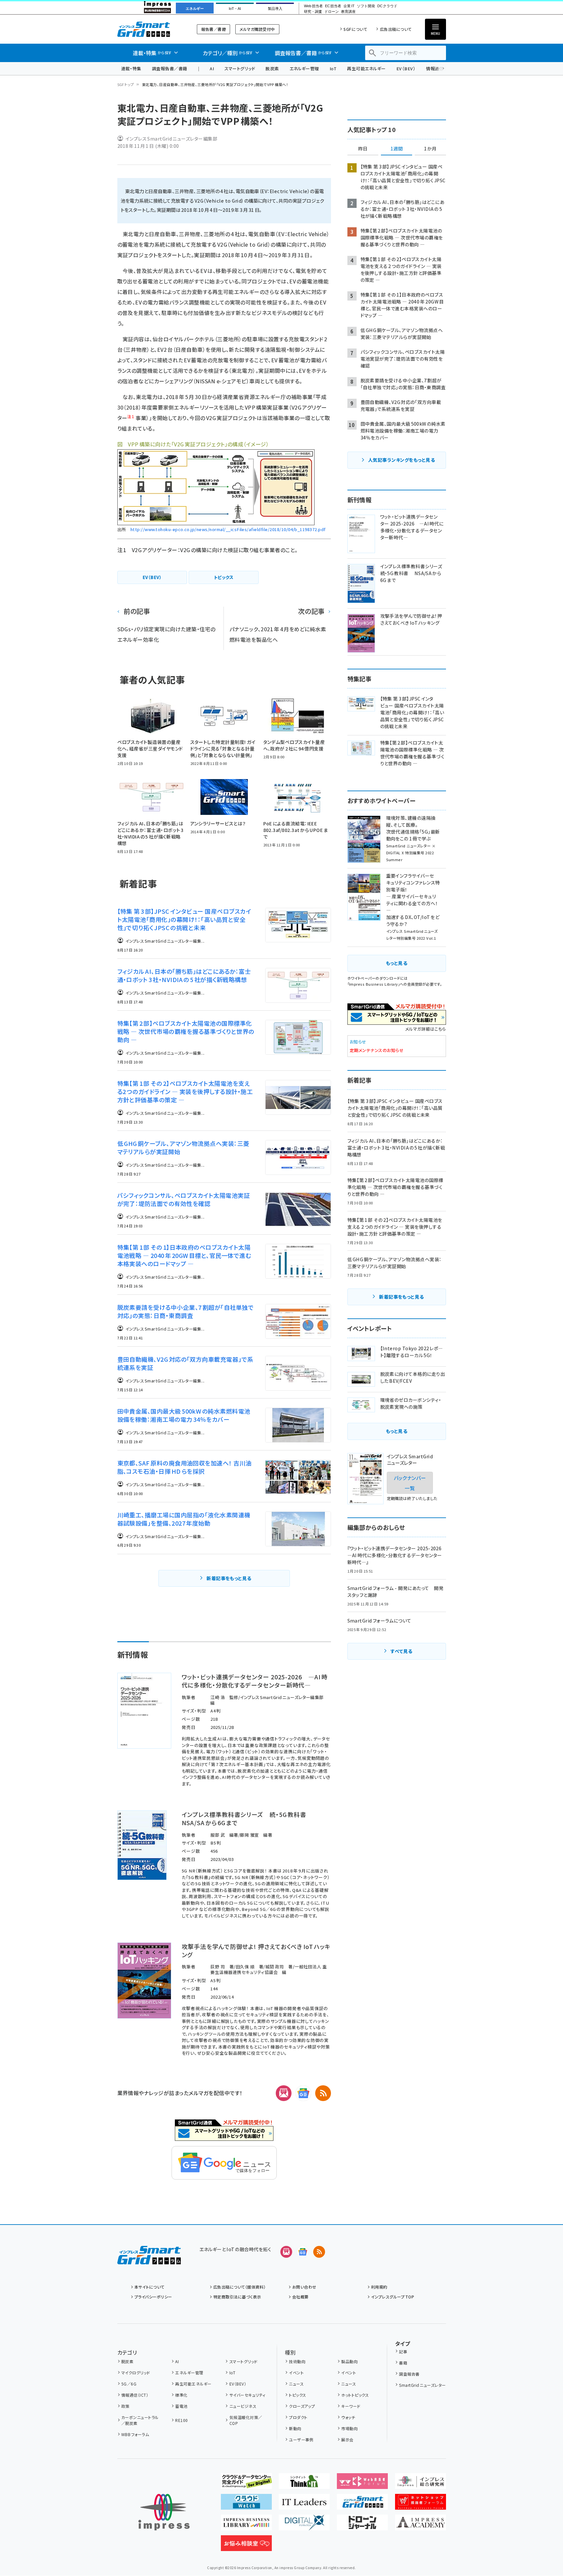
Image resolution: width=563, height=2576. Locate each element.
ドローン (332, 12)
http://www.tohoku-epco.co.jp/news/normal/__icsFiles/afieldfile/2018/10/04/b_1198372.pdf (228, 529)
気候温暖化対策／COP (246, 2420)
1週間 (397, 149)
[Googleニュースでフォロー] (303, 2252)
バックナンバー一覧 (410, 1483)
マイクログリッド (136, 2373)
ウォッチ (348, 2417)
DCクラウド (387, 6)
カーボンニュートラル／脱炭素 (140, 2420)
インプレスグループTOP (393, 2297)
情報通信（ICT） (135, 2395)
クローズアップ (302, 2406)
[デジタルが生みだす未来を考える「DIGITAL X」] (304, 2525)
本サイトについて (150, 2287)
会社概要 (300, 2297)
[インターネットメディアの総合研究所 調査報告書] (421, 2484)
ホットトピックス (355, 2395)
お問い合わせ (304, 2287)
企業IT (349, 6)
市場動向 (349, 2428)
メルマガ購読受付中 (257, 29)
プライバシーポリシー (153, 2297)
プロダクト (298, 2417)
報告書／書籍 (213, 29)
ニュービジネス (243, 2406)
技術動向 (297, 2361)
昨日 (363, 149)
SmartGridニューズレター (422, 2385)
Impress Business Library (374, 984)
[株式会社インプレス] (164, 2512)
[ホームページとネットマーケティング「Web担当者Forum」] (362, 2484)
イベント (296, 2373)
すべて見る (401, 1651)
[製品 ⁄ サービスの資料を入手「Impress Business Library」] (246, 2525)
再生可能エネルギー (366, 68)
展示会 (347, 2440)
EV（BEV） (406, 68)
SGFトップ (126, 84)
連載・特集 (131, 68)
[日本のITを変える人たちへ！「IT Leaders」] (304, 2504)
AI (212, 68)
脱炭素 (272, 68)
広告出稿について (396, 29)
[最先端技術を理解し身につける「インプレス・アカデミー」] (421, 2525)
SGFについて (355, 29)
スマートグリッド (240, 68)
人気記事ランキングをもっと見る (401, 460)
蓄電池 (181, 2406)
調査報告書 (409, 2374)
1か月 (430, 149)
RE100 (181, 2420)
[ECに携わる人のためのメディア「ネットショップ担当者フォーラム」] (421, 2504)
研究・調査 (313, 12)
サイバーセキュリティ (247, 2395)
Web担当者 (313, 6)
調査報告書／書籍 (170, 68)
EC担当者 (333, 6)
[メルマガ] (284, 2093)
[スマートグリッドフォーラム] (149, 2259)
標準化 (181, 2395)
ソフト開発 (366, 6)
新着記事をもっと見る (229, 1578)
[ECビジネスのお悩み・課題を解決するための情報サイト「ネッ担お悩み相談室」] (246, 2546)
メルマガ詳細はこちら (426, 1029)
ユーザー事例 (301, 2440)
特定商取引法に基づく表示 (237, 2297)
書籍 (403, 2363)
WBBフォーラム (135, 2434)
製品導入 (275, 9)
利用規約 (379, 2287)
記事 (403, 2352)
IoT (333, 68)
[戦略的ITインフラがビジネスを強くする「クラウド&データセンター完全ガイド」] (246, 2484)
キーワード (351, 2406)
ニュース (296, 2384)
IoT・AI (235, 9)
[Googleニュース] (303, 2093)
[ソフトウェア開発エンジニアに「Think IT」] (304, 2484)
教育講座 (348, 12)
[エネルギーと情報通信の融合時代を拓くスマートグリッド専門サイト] (362, 2504)
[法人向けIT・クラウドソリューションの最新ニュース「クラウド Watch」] (246, 2504)
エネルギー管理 (304, 68)
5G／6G (129, 2384)
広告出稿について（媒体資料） (240, 2287)
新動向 (295, 2428)
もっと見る (397, 963)
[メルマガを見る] (286, 2252)
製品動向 (349, 2361)
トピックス (297, 2395)
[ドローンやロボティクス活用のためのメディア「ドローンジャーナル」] (362, 2525)
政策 (125, 2406)
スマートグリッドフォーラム (149, 29)
